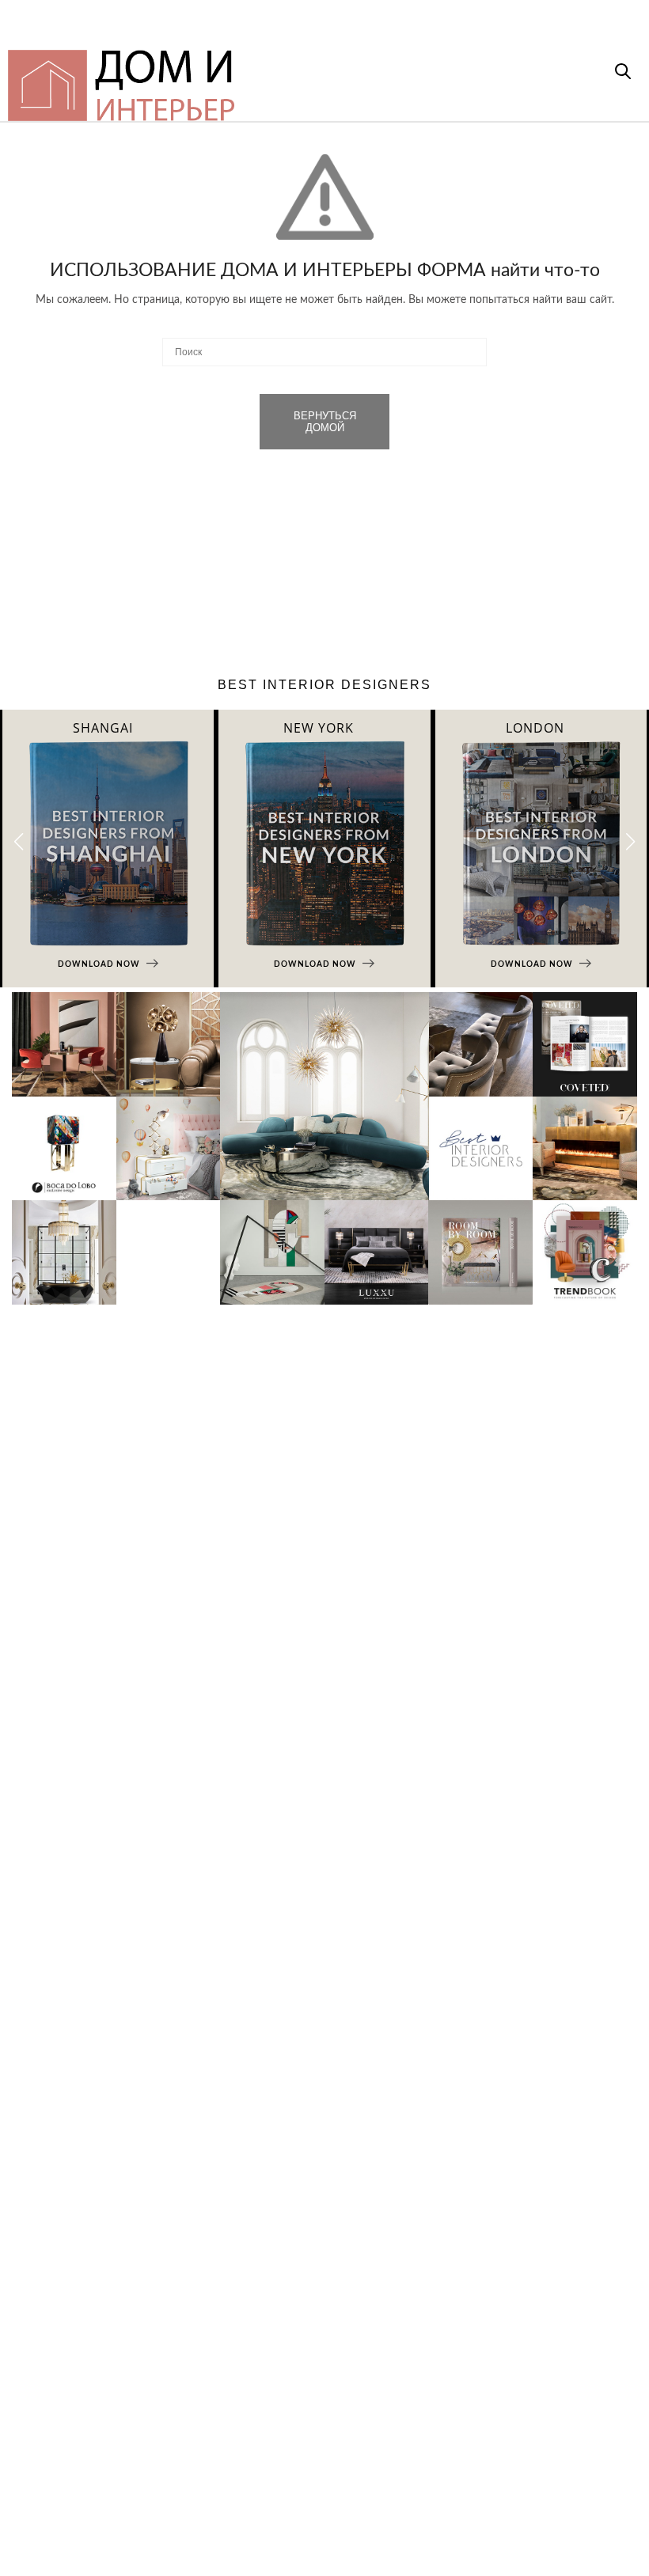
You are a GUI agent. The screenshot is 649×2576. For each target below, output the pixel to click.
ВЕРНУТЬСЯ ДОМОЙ (325, 422)
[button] (630, 842)
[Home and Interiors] (262, 78)
